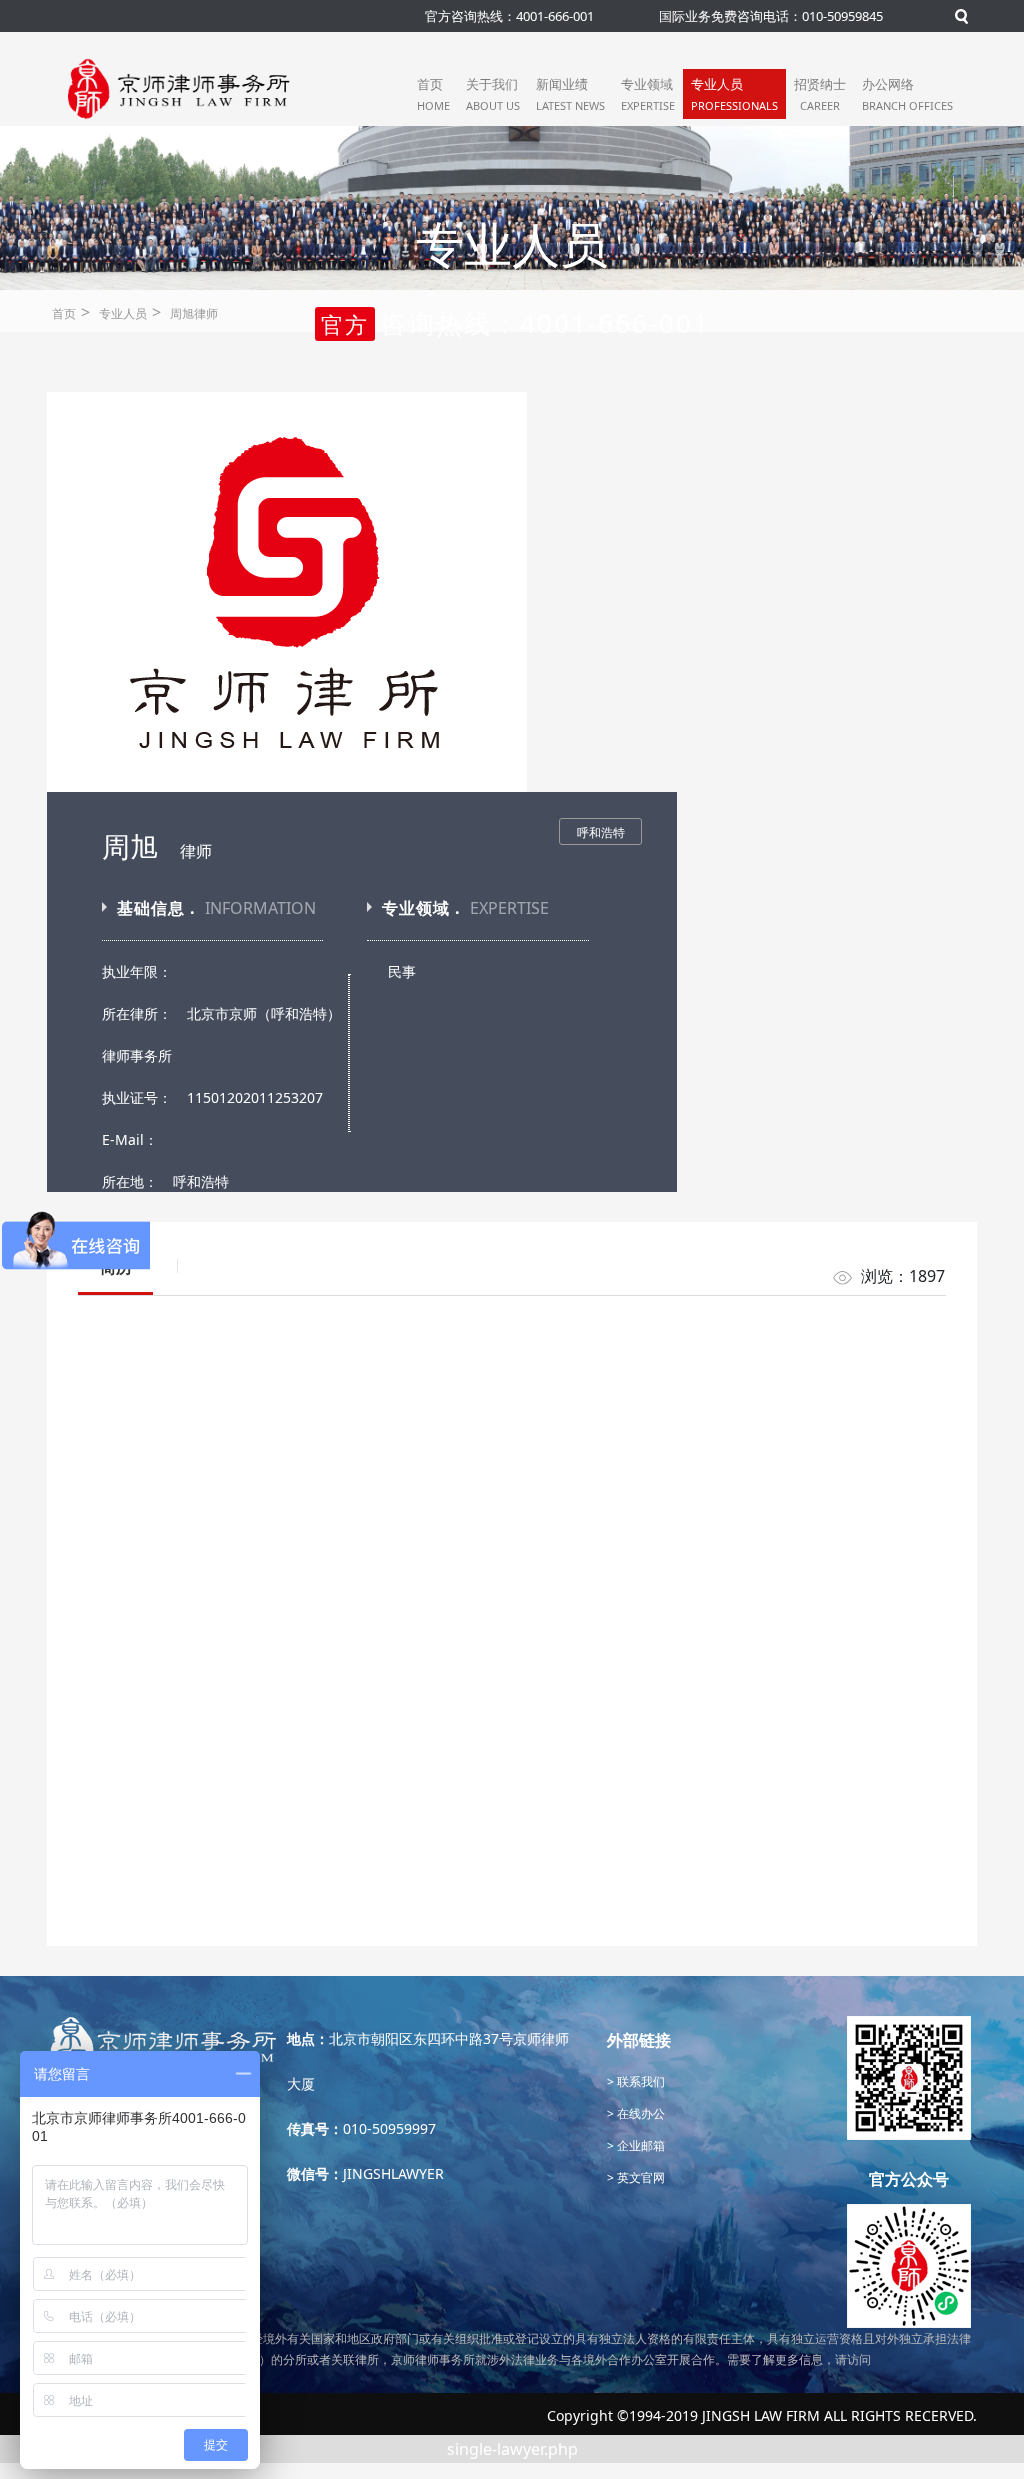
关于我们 (493, 94)
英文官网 (639, 2177)
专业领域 (648, 94)
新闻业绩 (570, 94)
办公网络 (907, 94)
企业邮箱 (639, 2145)
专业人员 (734, 94)
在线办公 (639, 2113)
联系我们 (639, 2081)
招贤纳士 (820, 94)
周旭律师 (194, 313)
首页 (433, 94)
